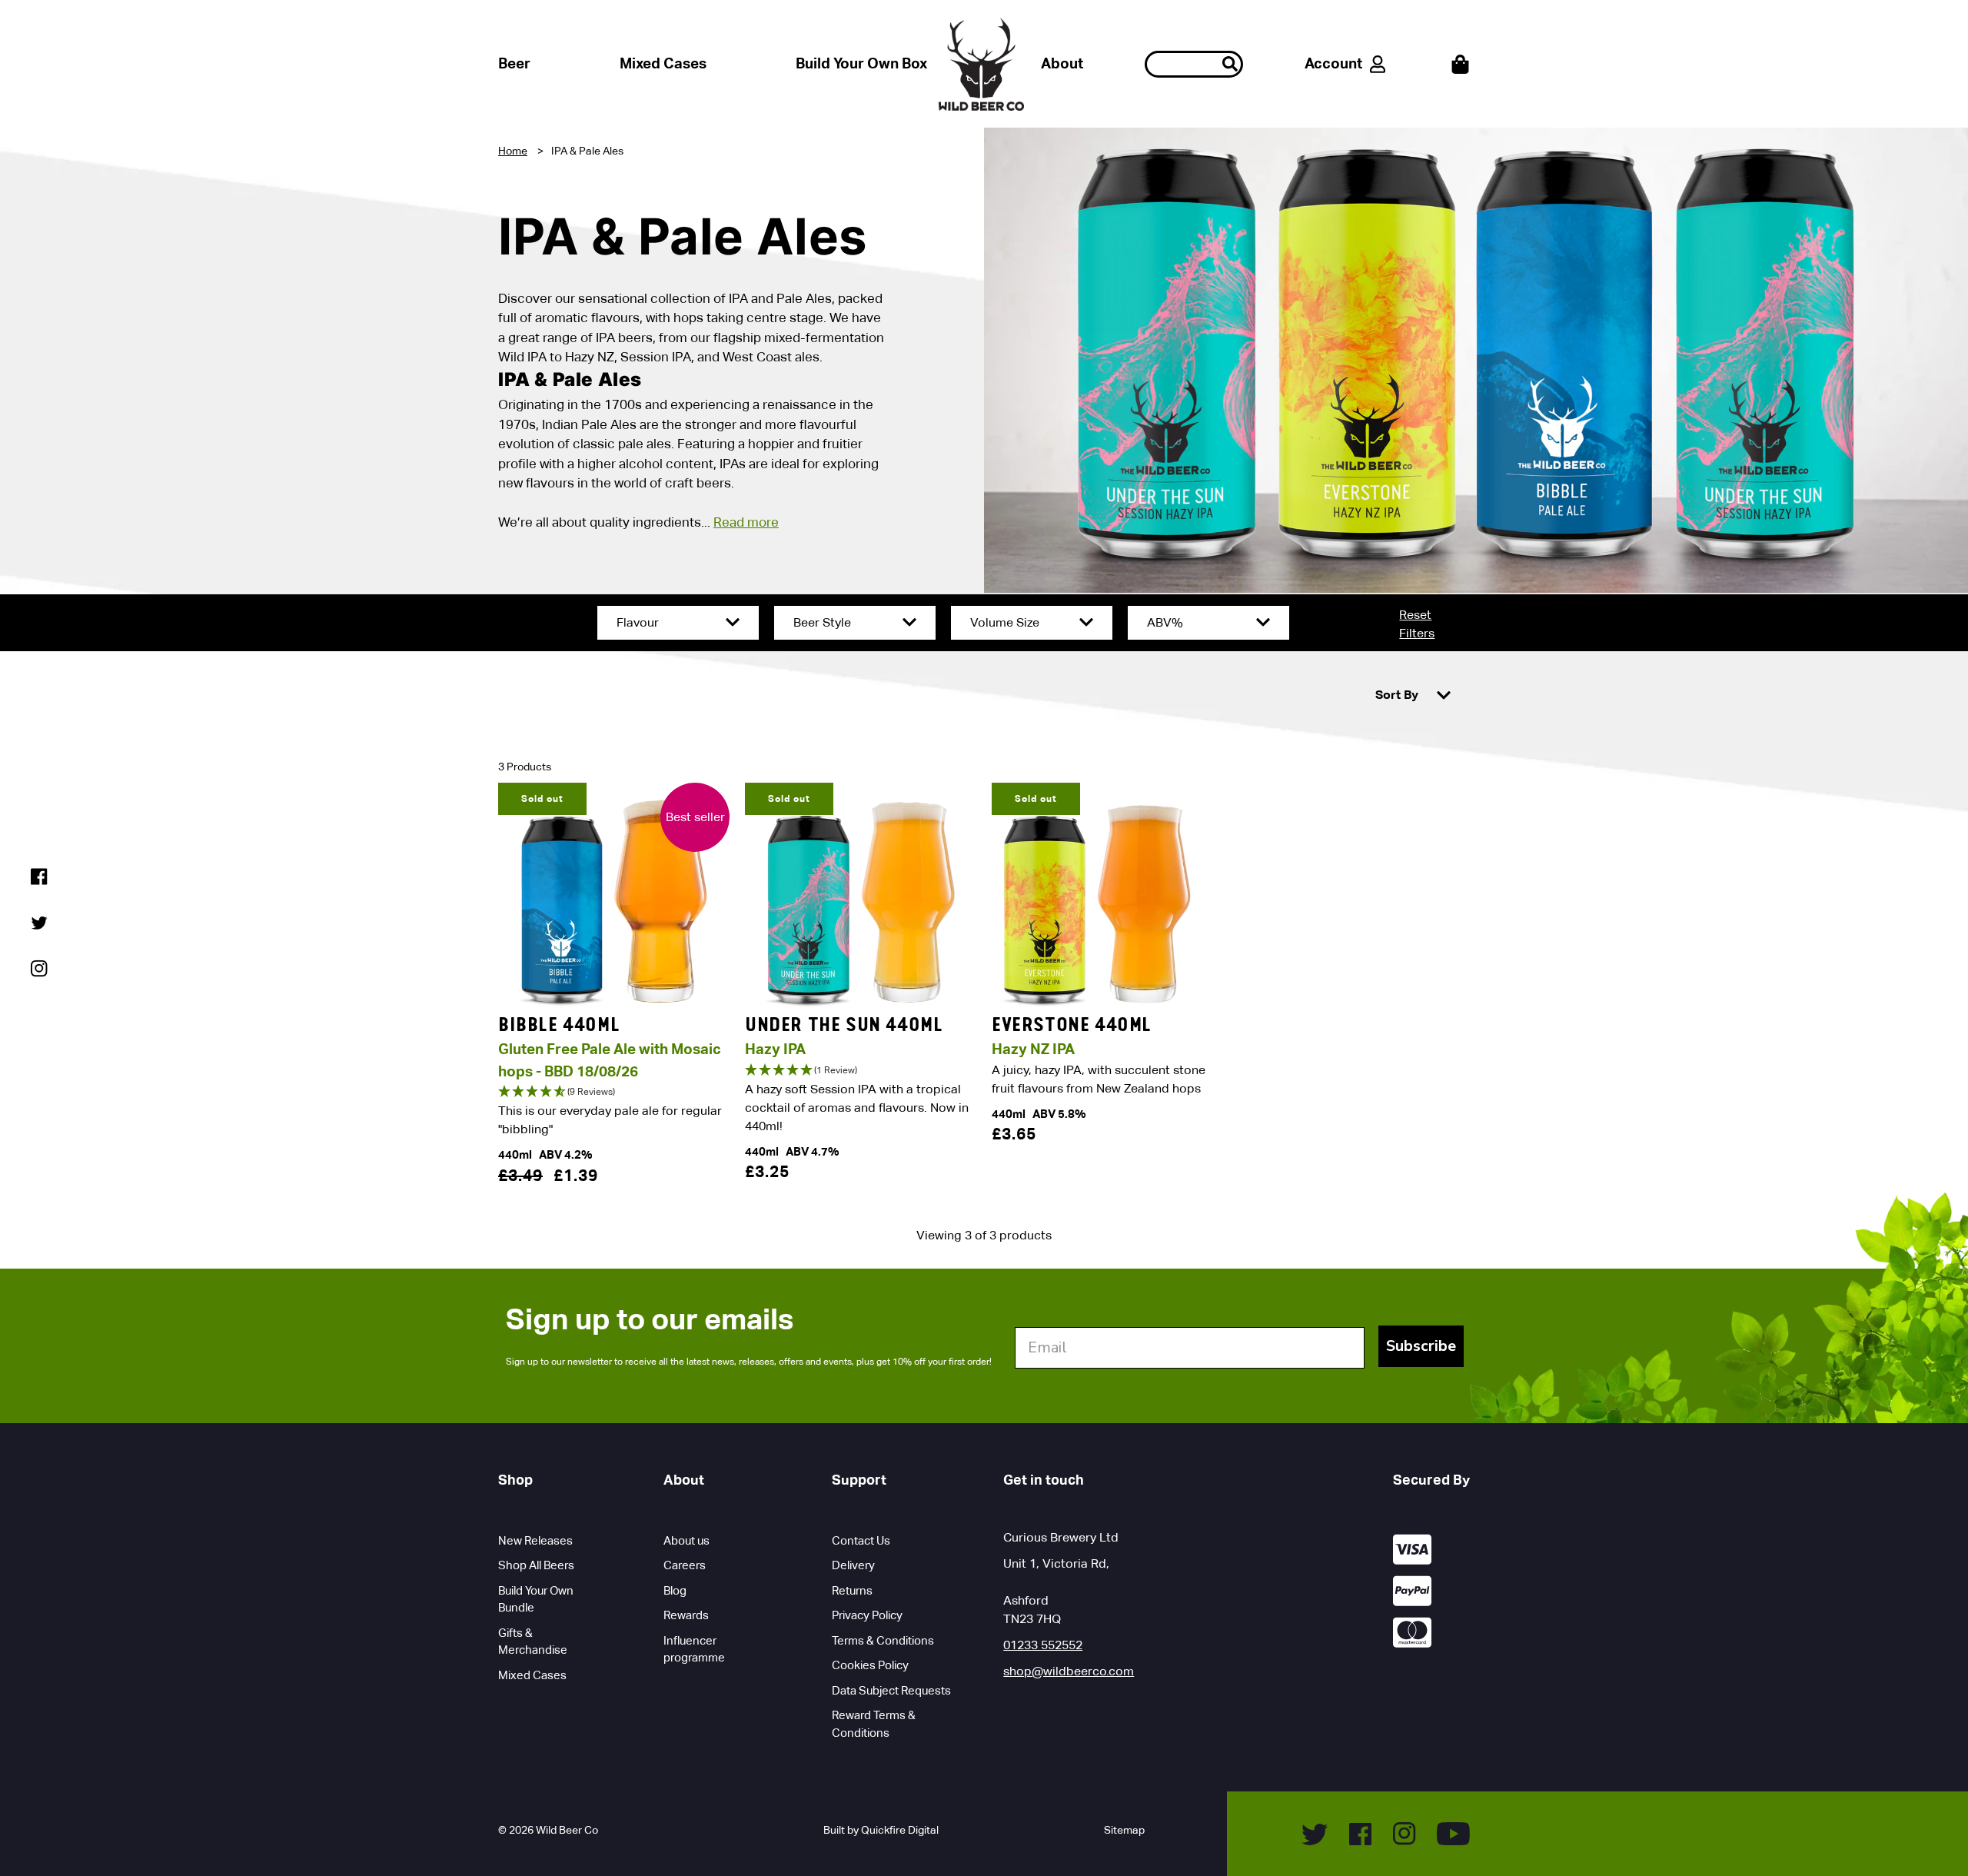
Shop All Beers (536, 1565)
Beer (514, 63)
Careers (685, 1565)
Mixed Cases (663, 63)
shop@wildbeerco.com (1069, 1671)
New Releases (535, 1540)
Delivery (853, 1565)
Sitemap (1124, 1830)
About (1062, 63)
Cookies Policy (870, 1665)
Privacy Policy (867, 1615)
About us (686, 1540)
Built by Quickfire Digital (881, 1830)
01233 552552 (1043, 1645)
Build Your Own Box (861, 63)
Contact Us (861, 1540)
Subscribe (1421, 1346)
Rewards (686, 1615)
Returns (852, 1590)
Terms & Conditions (883, 1640)
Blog (675, 1590)
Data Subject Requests (891, 1690)
